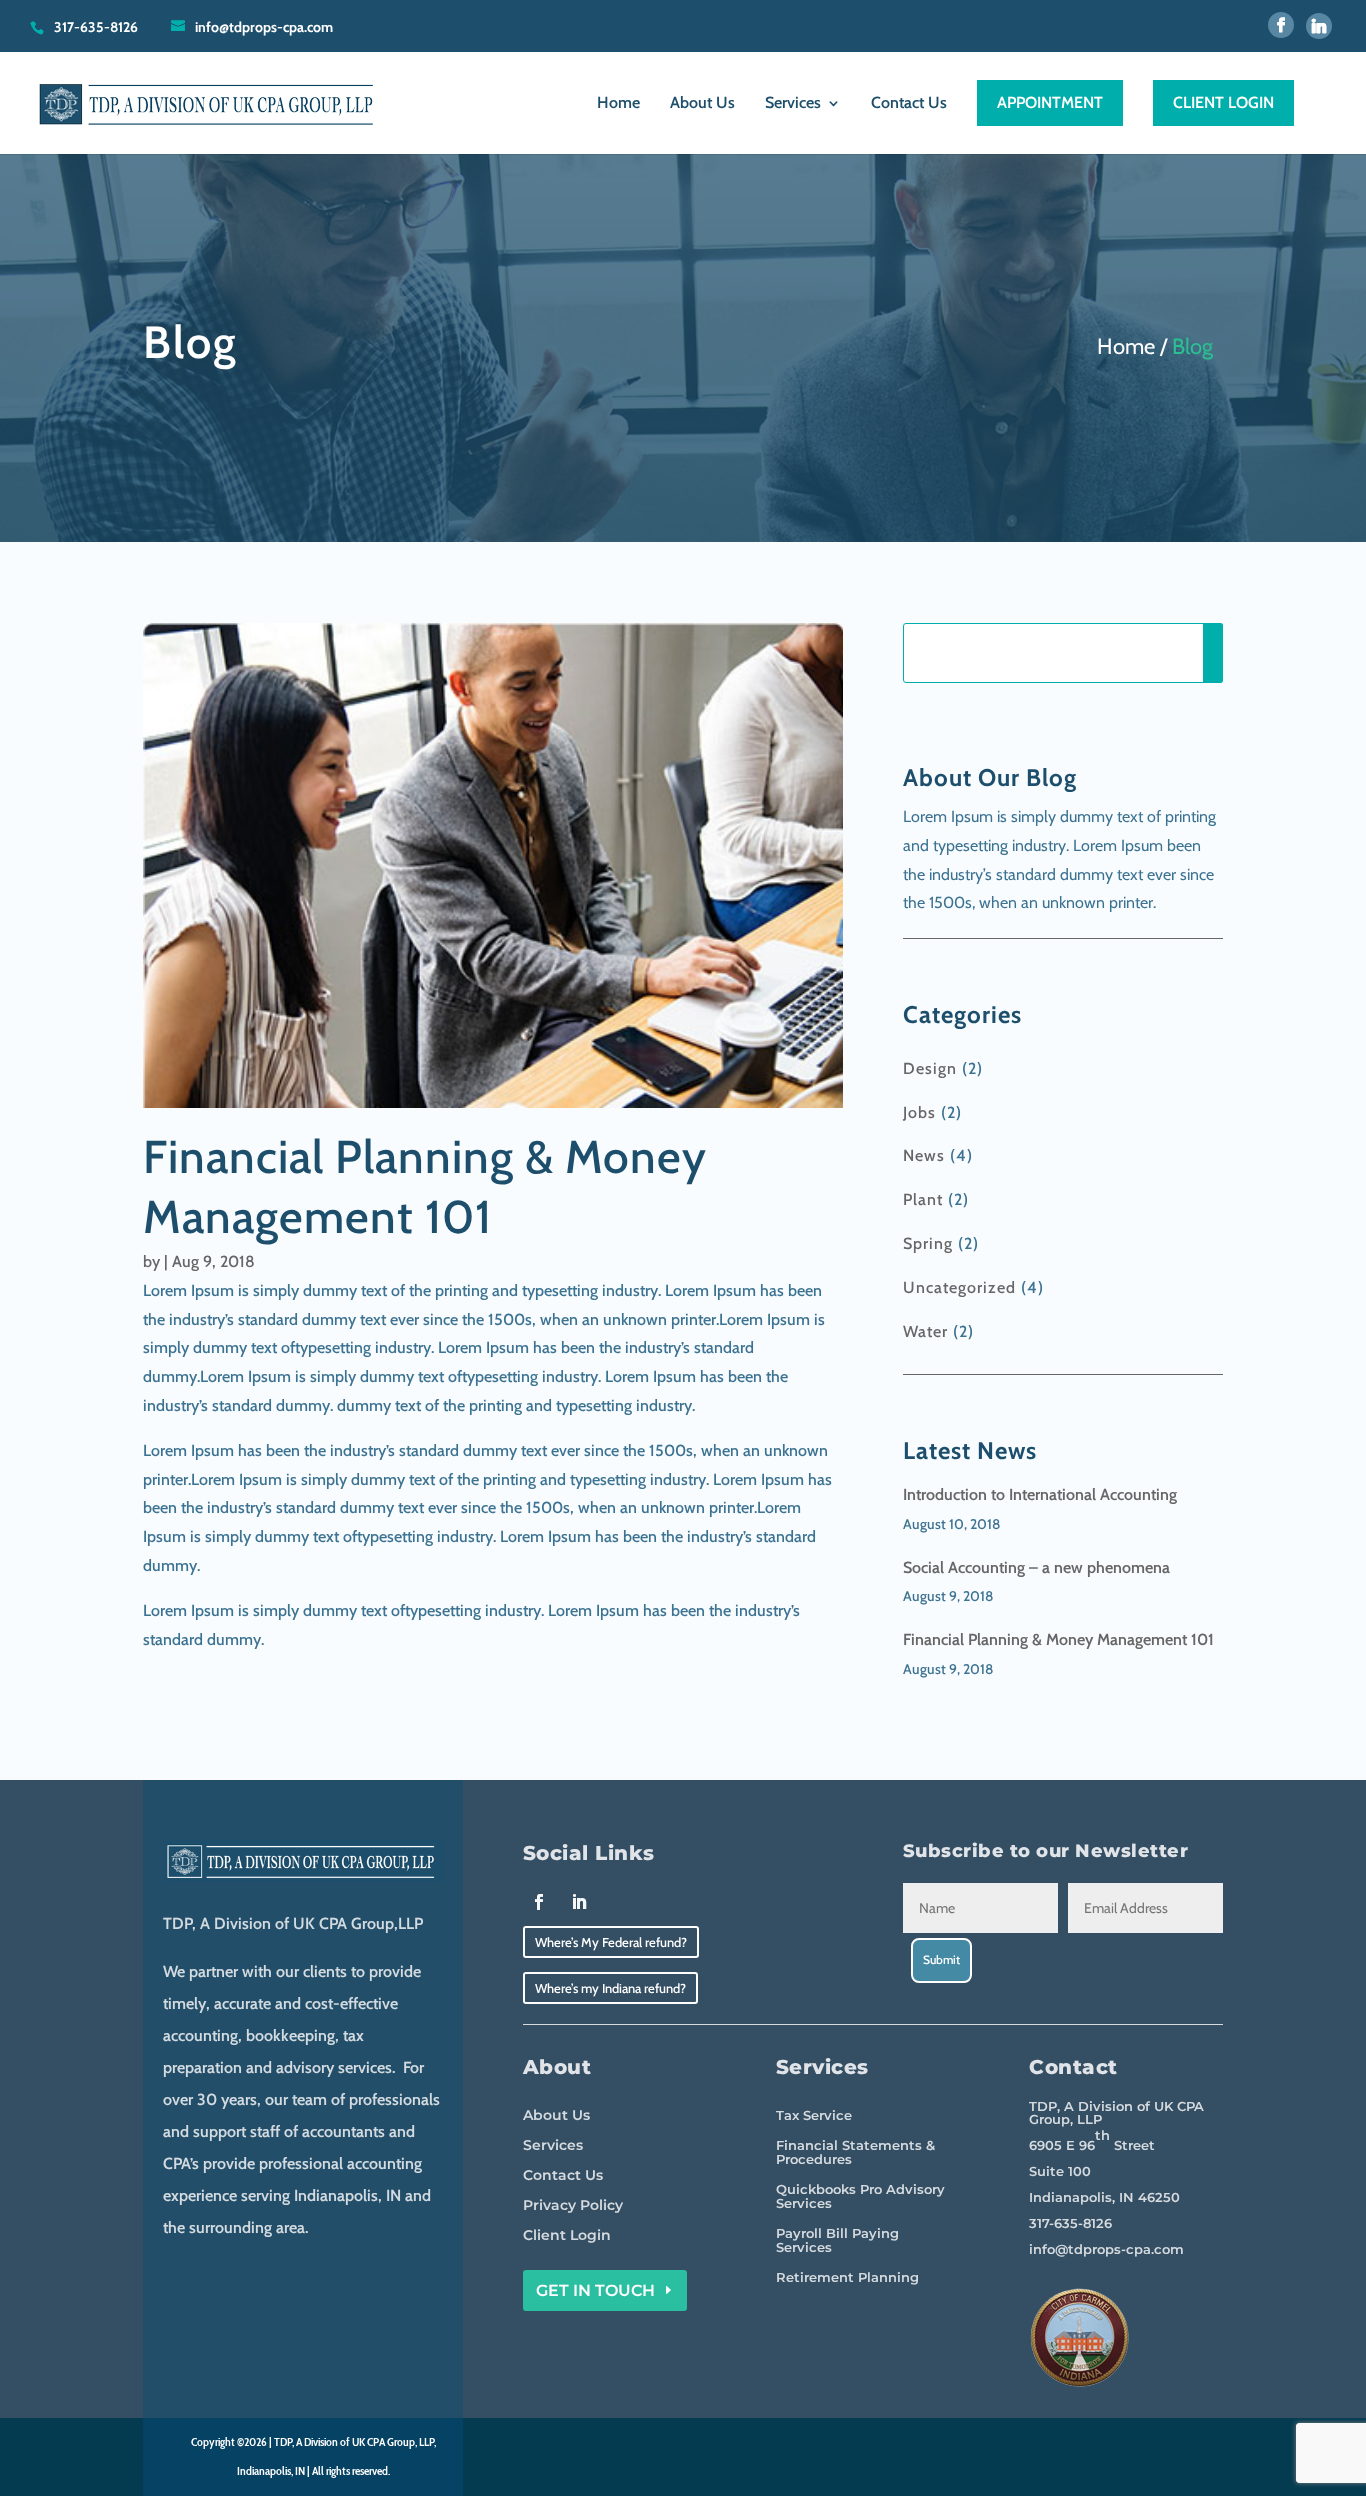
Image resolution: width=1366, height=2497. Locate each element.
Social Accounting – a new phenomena (1036, 1567)
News (924, 1155)
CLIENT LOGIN (1223, 102)
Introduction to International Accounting (1040, 1494)
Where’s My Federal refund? (611, 1942)
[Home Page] (209, 101)
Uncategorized (959, 1287)
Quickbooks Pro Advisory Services (860, 2196)
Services (793, 104)
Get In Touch (595, 2290)
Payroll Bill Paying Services (837, 2240)
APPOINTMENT (1050, 102)
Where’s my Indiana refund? (610, 1988)
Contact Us (909, 104)
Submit (941, 1959)
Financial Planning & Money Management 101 (1058, 1639)
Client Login (567, 2236)
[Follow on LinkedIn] (579, 1902)
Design (930, 1068)
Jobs (919, 1112)
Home (618, 104)
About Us (702, 104)
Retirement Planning (847, 2277)
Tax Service (814, 2115)
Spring (928, 1243)
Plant (923, 1199)
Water (925, 1331)
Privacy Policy (573, 2206)
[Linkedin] (1319, 26)
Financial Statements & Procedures (855, 2152)
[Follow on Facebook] (539, 1902)
